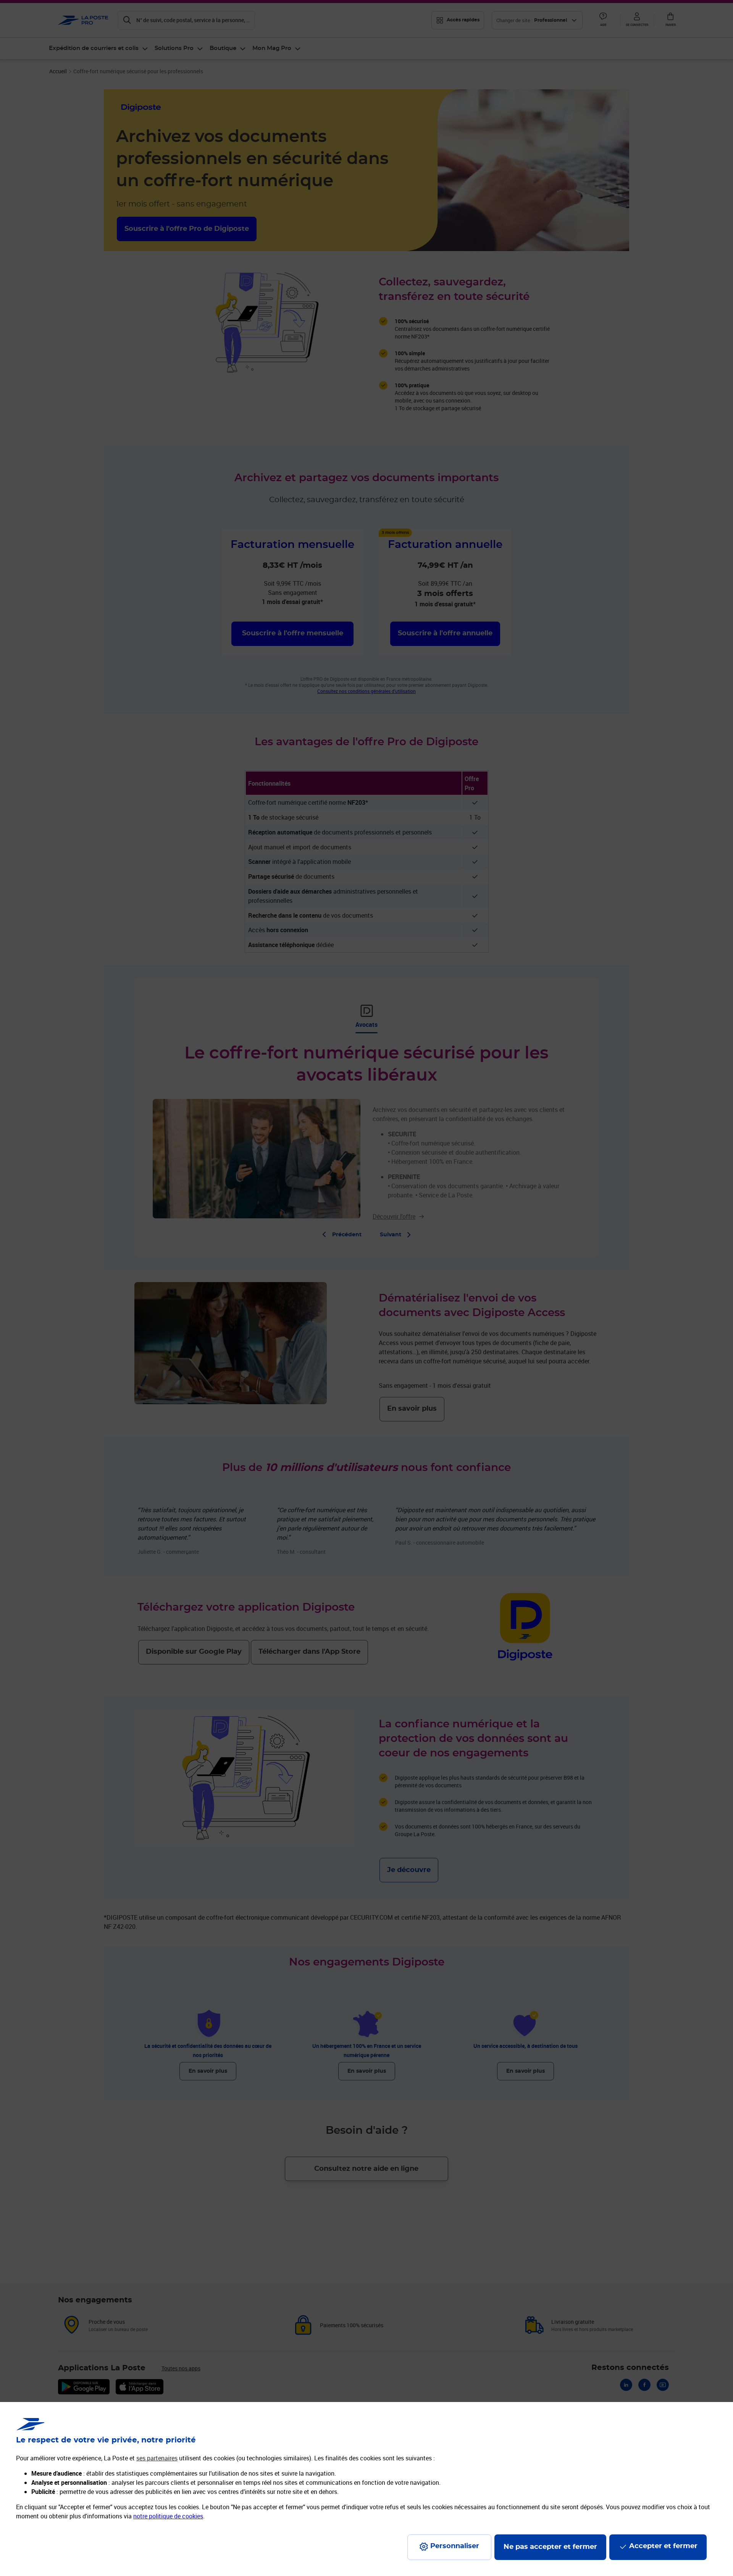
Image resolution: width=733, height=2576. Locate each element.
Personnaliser (455, 2546)
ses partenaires (157, 2458)
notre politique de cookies (168, 2516)
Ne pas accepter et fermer (550, 2547)
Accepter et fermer (663, 2546)
